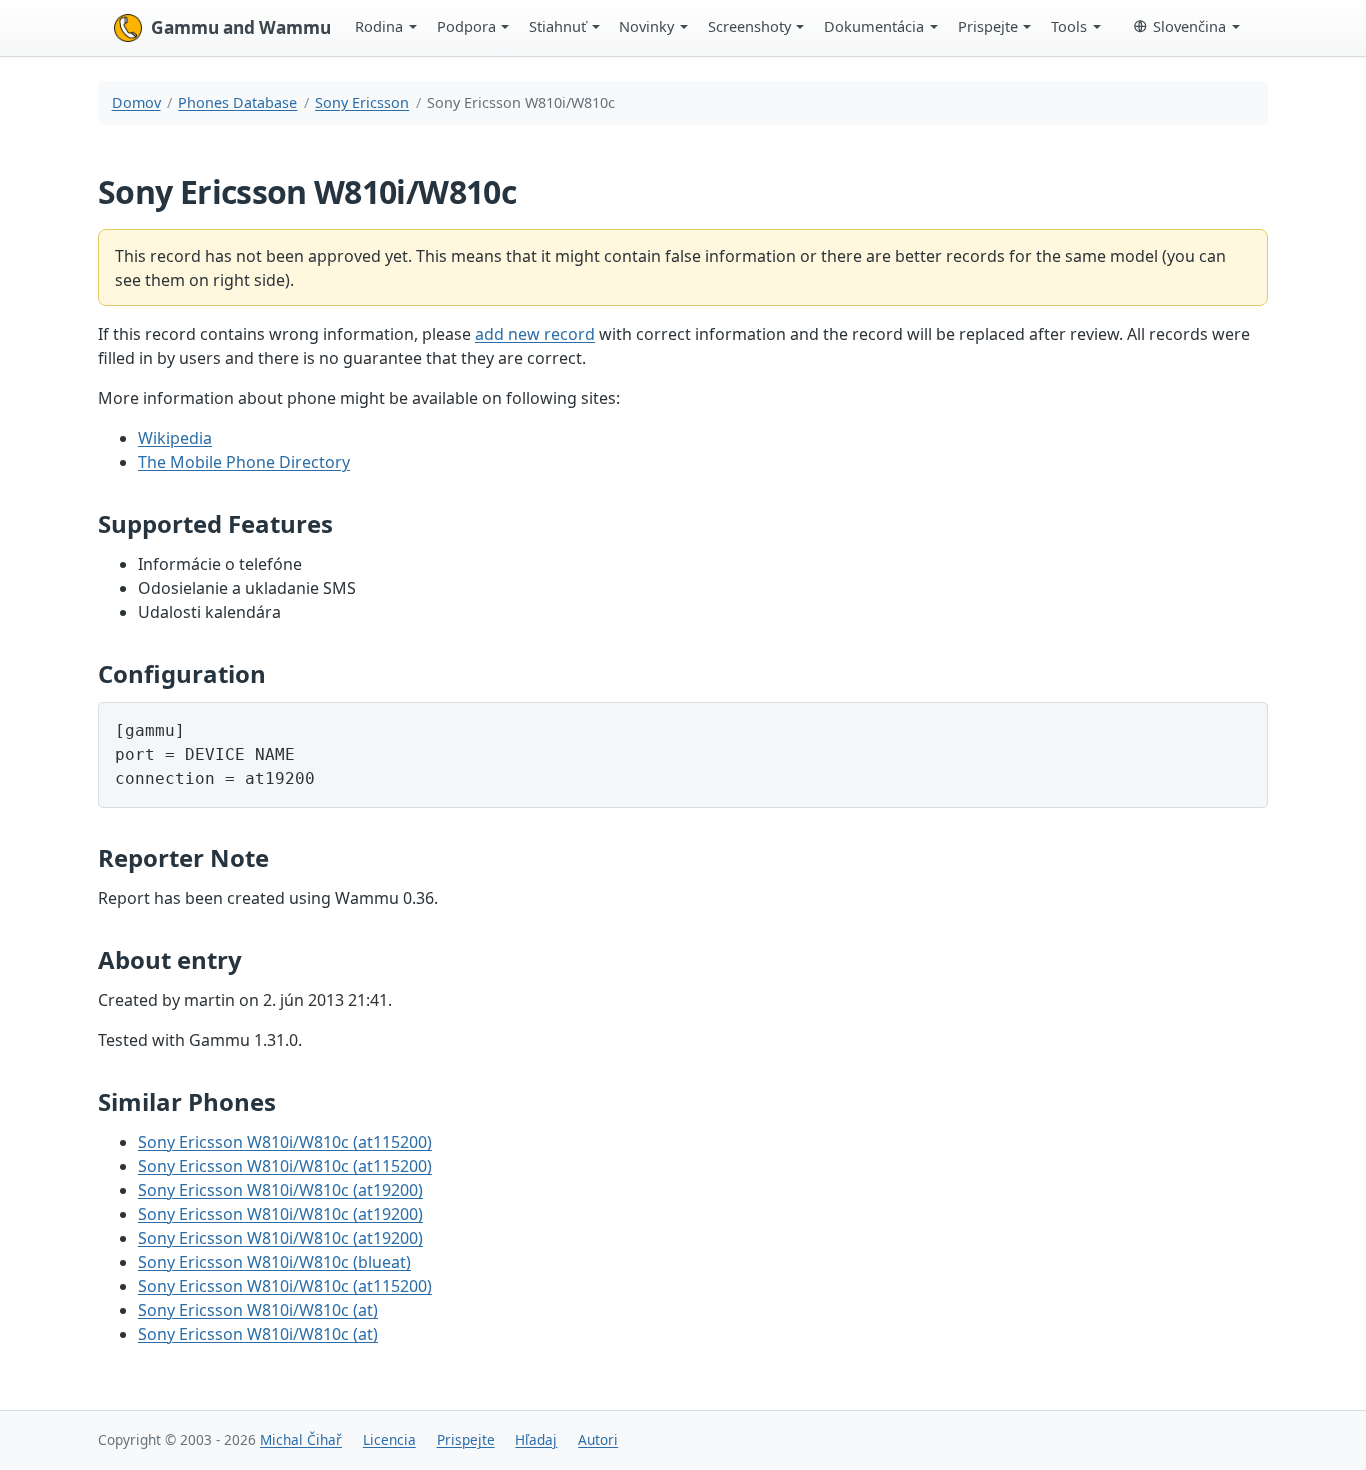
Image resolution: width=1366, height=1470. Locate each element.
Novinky (646, 26)
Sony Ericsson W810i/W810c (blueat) (274, 1262)
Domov (136, 102)
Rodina (379, 26)
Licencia (389, 1439)
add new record (535, 334)
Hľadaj (536, 1439)
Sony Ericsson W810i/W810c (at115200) (285, 1142)
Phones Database (237, 102)
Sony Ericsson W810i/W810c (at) (258, 1310)
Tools (1069, 26)
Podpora (466, 26)
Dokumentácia (874, 26)
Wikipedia (175, 438)
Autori (598, 1439)
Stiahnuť (557, 26)
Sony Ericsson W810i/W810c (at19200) (280, 1190)
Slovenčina (1189, 26)
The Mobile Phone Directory (244, 462)
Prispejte (988, 26)
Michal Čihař (301, 1439)
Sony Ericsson (362, 102)
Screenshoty (749, 26)
